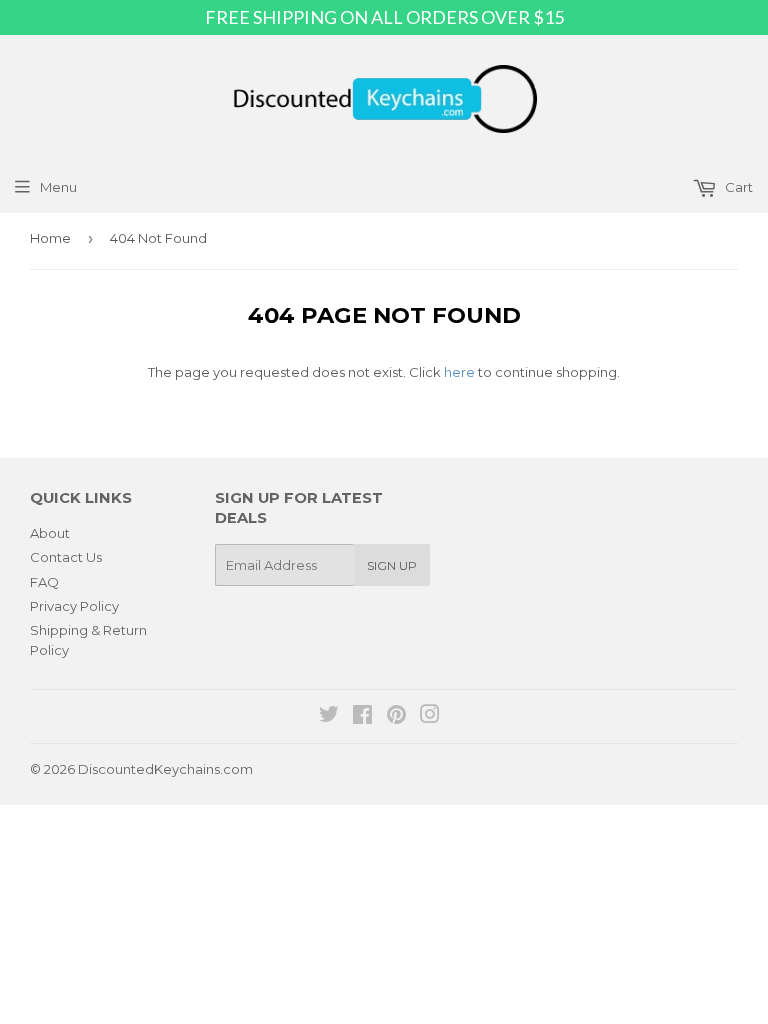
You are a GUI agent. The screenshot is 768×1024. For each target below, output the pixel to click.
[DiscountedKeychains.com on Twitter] (329, 717)
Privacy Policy (74, 606)
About (50, 533)
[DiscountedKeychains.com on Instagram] (430, 717)
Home (50, 238)
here (459, 372)
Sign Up (392, 565)
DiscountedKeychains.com (165, 769)
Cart (737, 187)
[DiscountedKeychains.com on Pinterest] (396, 717)
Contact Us (66, 557)
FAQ (44, 582)
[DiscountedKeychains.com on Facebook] (362, 717)
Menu (58, 187)
